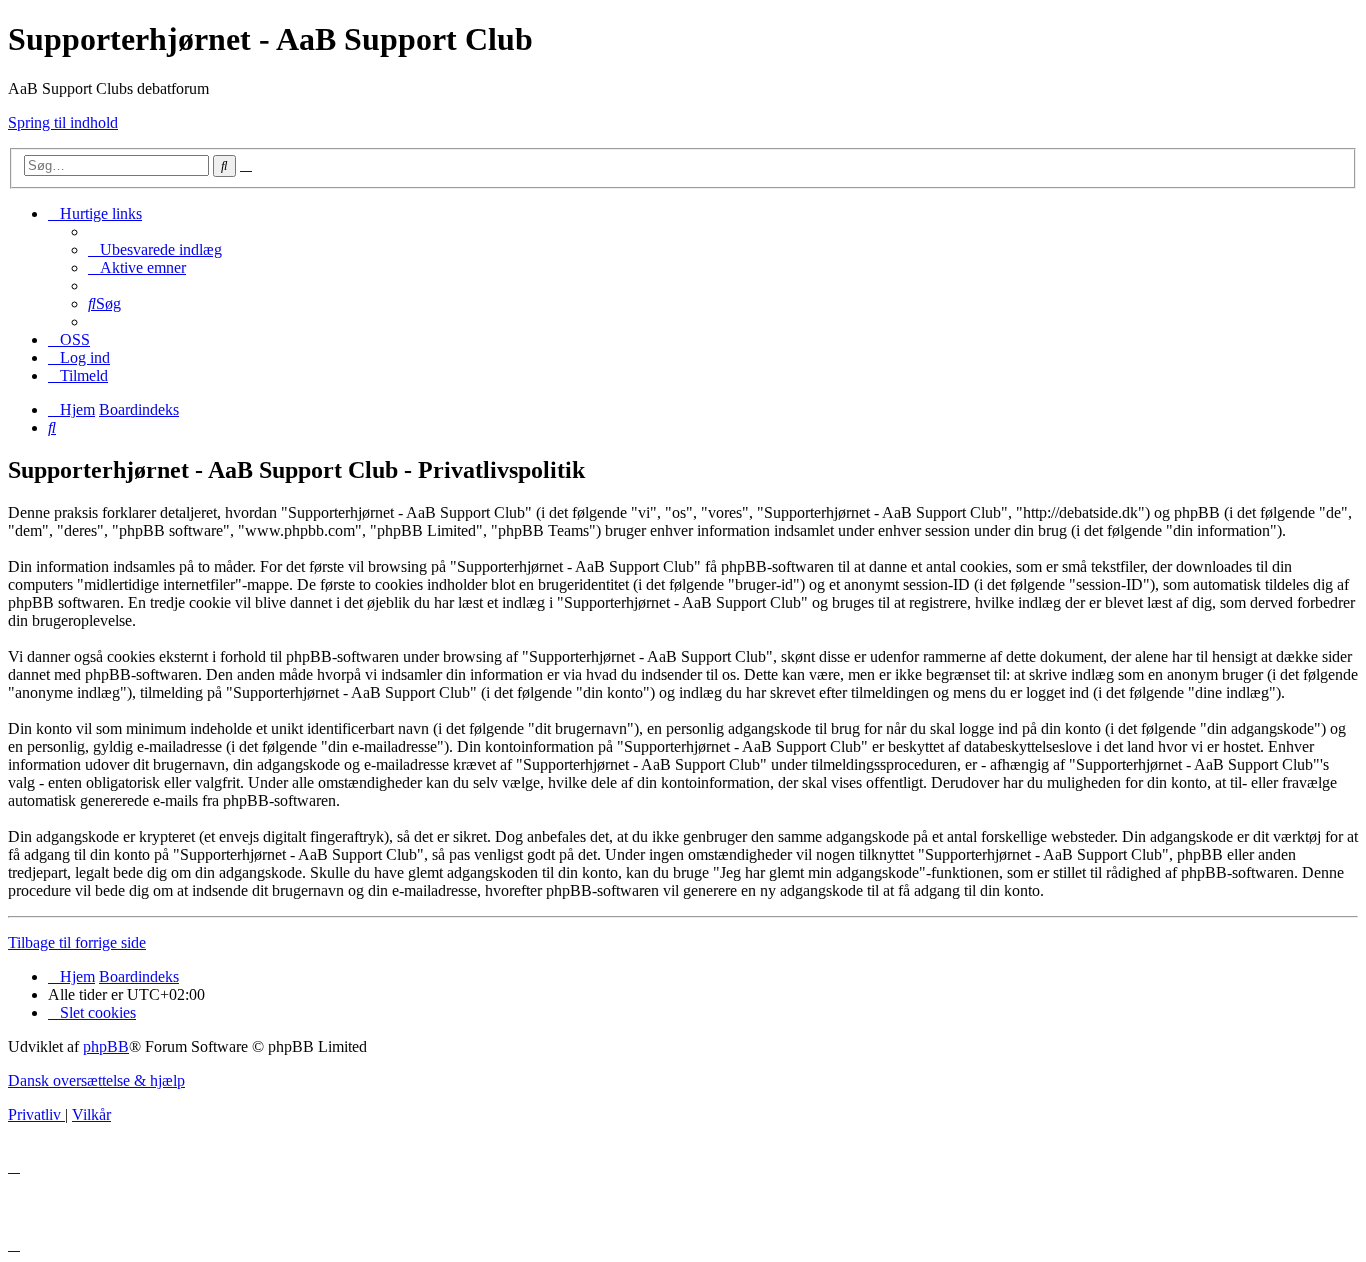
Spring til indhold (63, 122)
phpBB (106, 1046)
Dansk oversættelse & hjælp (96, 1080)
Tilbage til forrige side (77, 942)
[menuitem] (155, 249)
